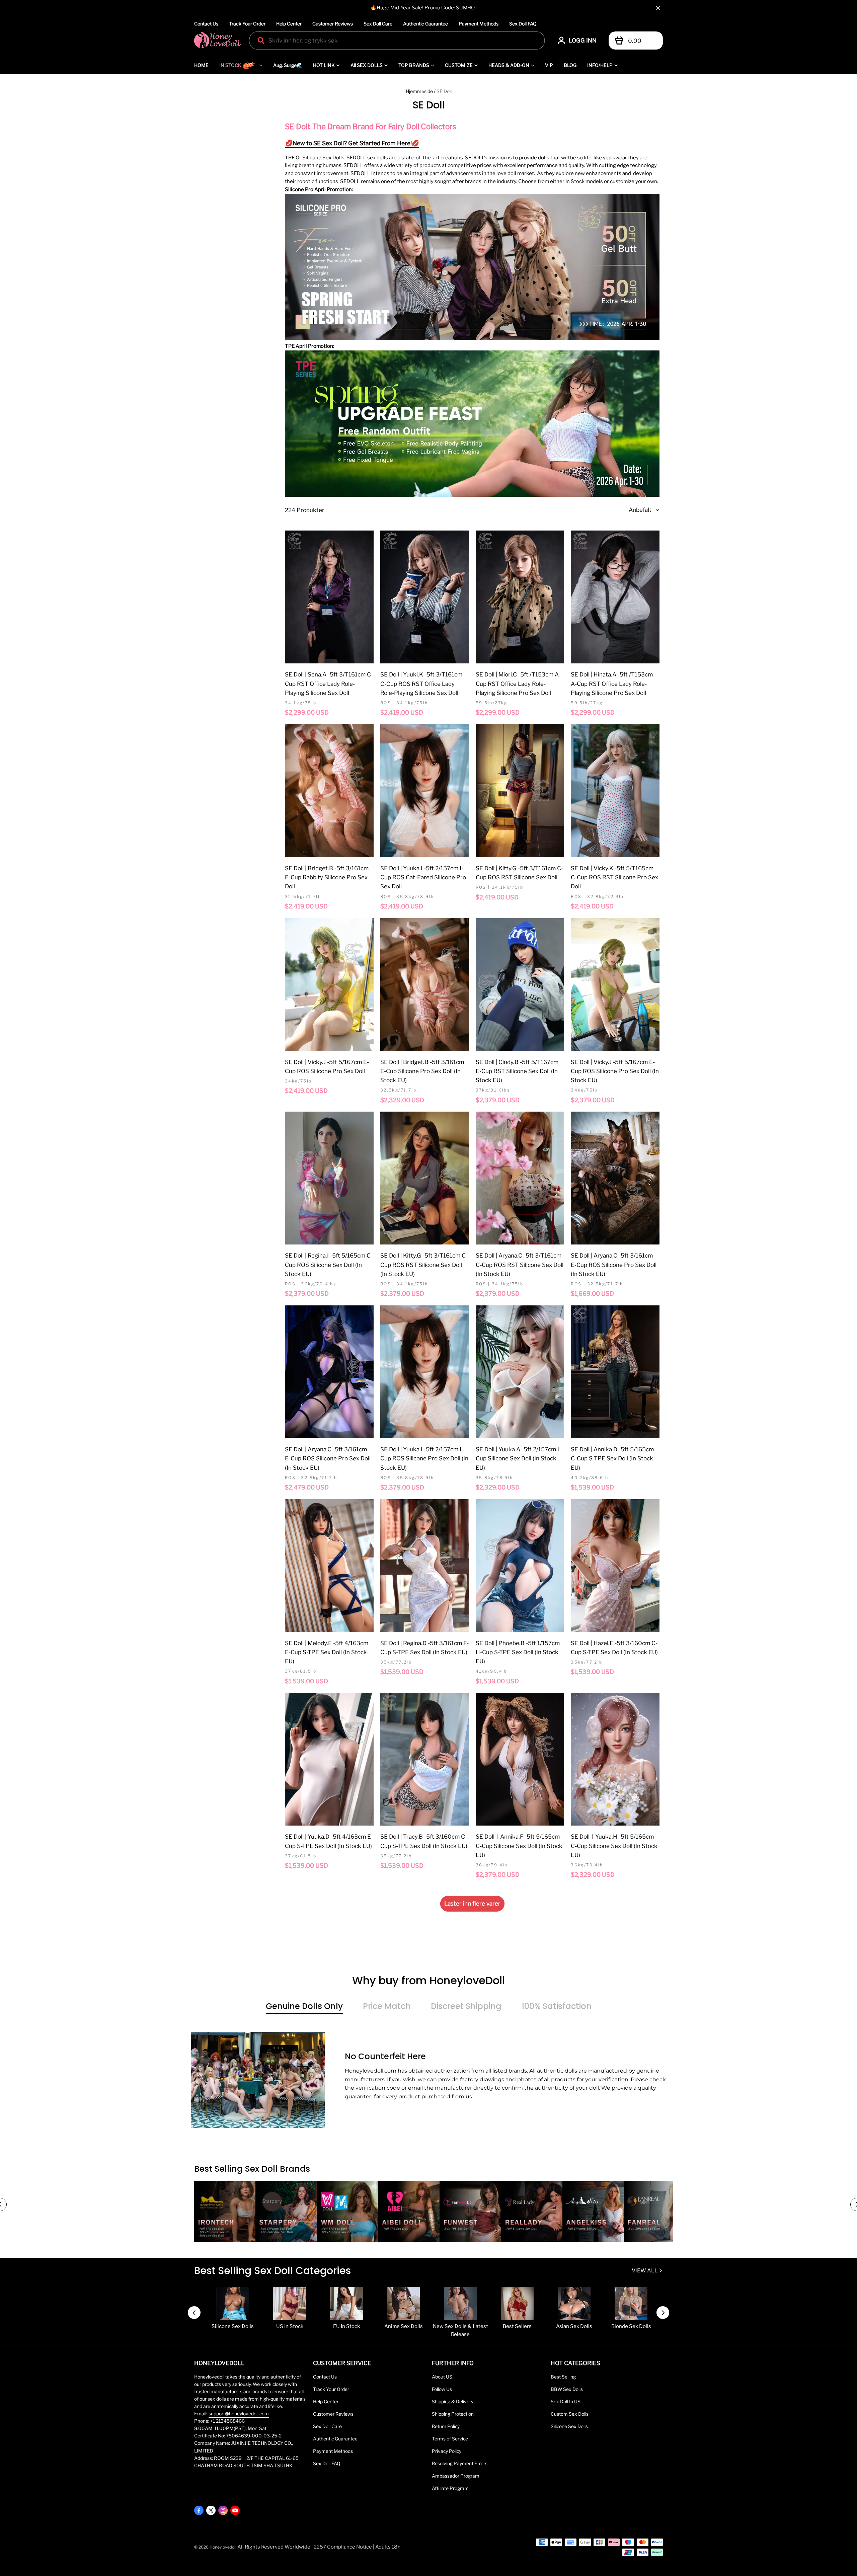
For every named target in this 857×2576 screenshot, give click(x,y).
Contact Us (206, 24)
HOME (201, 65)
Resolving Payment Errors (460, 2464)
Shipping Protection (453, 2414)
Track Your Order (247, 24)
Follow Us (442, 2389)
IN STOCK (230, 65)
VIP (549, 65)
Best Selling (563, 2377)
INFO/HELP (600, 65)
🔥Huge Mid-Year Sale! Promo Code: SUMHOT (424, 8)
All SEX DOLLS (367, 65)
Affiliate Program (450, 2488)
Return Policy (446, 2426)
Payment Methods (479, 24)
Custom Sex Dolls (570, 2414)
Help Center (289, 24)
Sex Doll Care (378, 24)
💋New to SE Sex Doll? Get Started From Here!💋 (352, 143)
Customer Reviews (333, 24)
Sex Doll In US (566, 2402)
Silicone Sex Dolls (569, 2426)
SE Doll (444, 91)
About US (442, 2377)
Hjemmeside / (421, 91)
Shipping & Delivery (453, 2402)
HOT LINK (324, 65)
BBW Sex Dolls (567, 2389)
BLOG (570, 65)
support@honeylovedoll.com (239, 2414)
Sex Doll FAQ (523, 24)
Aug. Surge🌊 (288, 65)
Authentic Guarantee (425, 24)
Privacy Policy (447, 2451)
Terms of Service (450, 2439)
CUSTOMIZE (459, 65)
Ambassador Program (456, 2476)
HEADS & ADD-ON (509, 65)
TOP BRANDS (414, 65)
